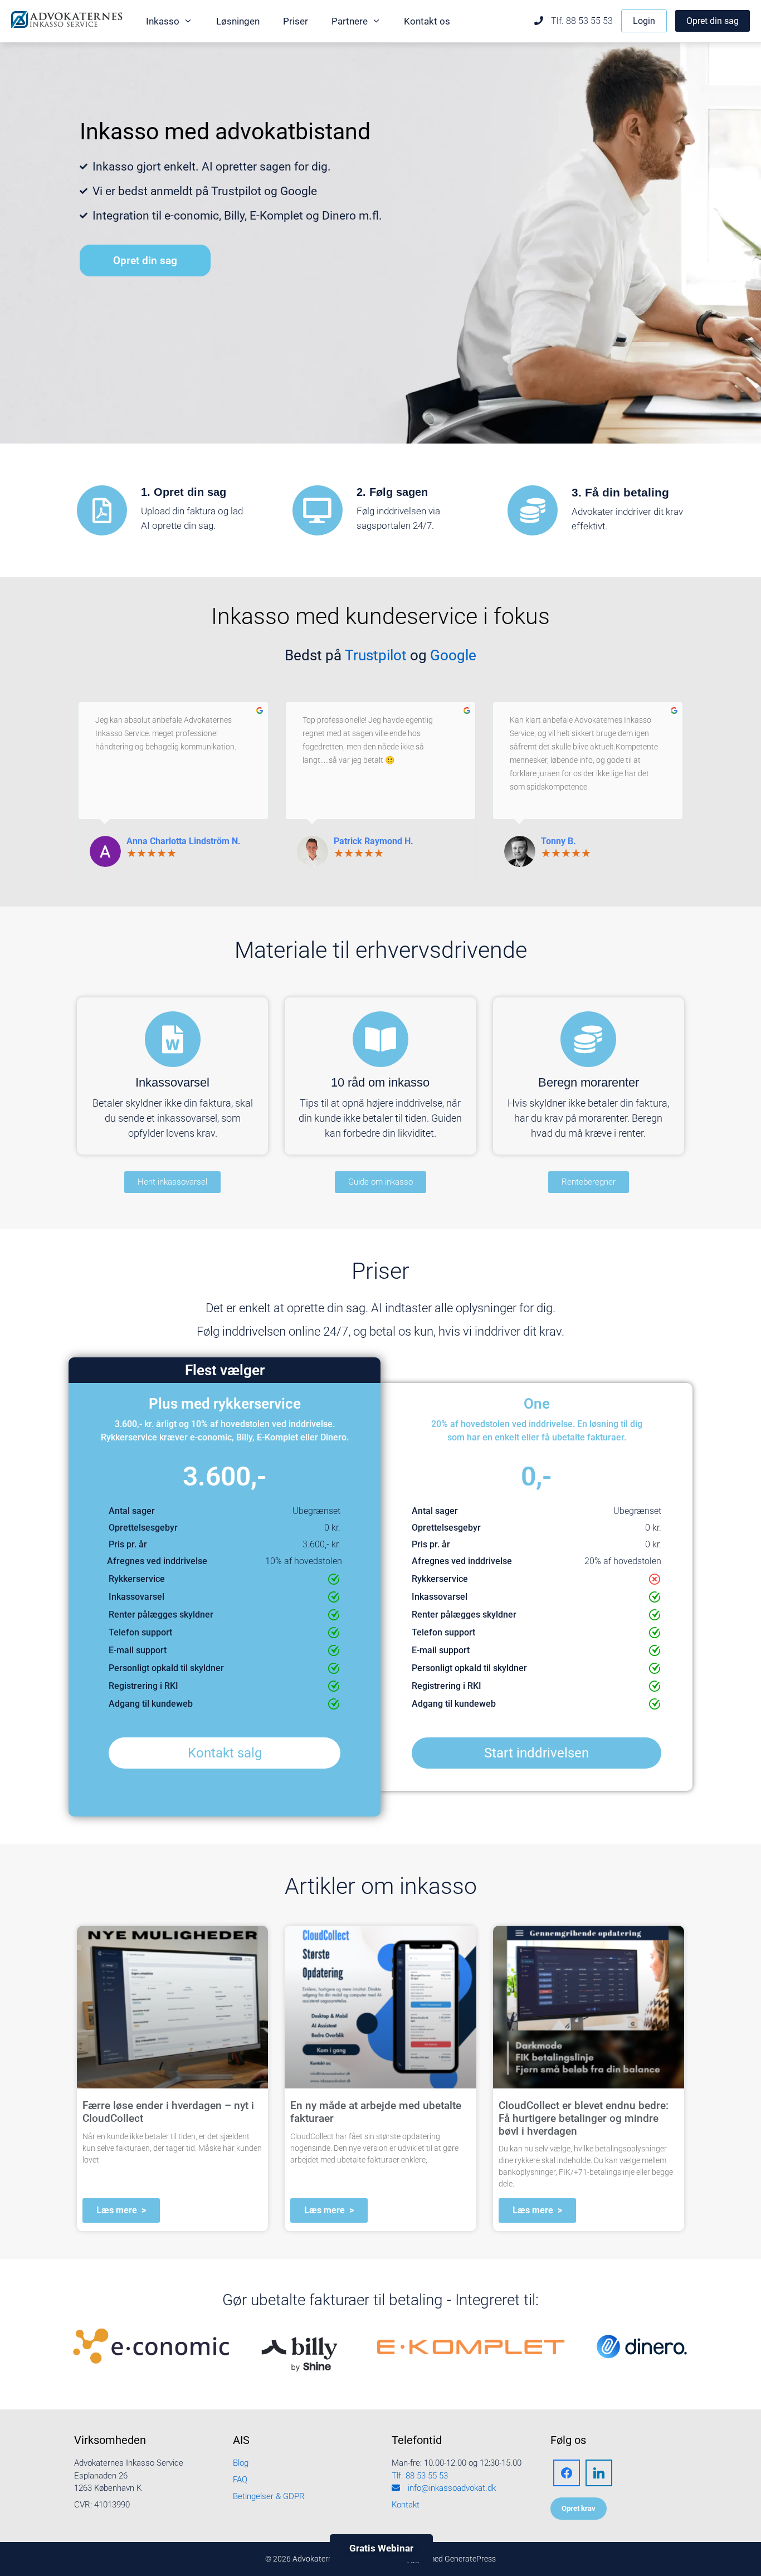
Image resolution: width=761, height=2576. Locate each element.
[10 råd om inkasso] (380, 1039)
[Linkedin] (599, 2472)
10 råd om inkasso (380, 1082)
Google (453, 655)
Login (644, 21)
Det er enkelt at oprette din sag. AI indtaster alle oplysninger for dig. (380, 1308)
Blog (241, 2463)
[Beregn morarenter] (588, 1039)
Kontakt (406, 2505)
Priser (296, 21)
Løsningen (238, 21)
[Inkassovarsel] (173, 1039)
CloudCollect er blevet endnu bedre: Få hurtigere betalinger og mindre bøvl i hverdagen (584, 2118)
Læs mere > (121, 2210)
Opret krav (579, 2508)
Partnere (350, 21)
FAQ (240, 2480)
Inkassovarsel (172, 1082)
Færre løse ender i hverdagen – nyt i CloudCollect (168, 2112)
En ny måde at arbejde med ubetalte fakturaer (376, 2112)
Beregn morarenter (589, 1082)
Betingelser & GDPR (269, 2496)
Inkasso (163, 21)
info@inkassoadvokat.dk (451, 2488)
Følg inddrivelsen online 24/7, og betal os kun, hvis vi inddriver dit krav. (380, 1331)
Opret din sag (713, 21)
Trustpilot (376, 655)
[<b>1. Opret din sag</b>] (102, 510)
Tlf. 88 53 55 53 (581, 21)
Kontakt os (427, 21)
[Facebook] (567, 2472)
